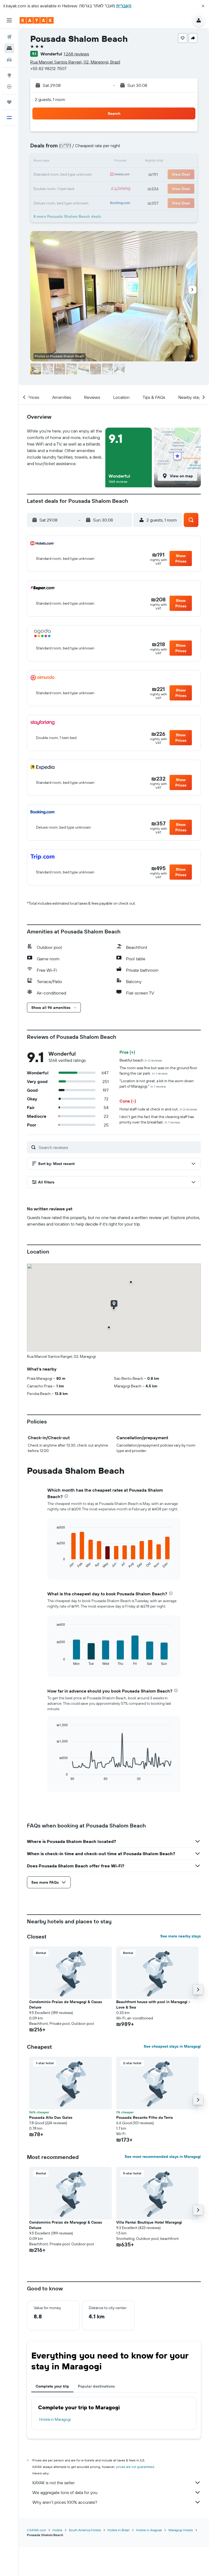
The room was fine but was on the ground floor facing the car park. (158, 1071)
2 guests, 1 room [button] (50, 99)
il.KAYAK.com (36, 2530)
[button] (203, 6)
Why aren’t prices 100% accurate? (65, 2502)
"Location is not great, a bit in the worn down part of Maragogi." (157, 1084)
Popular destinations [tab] (96, 2386)
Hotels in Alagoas (149, 2530)
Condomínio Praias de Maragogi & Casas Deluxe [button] (66, 2004)
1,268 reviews (76, 54)
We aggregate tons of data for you (65, 2492)
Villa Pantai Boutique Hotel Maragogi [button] (149, 2222)
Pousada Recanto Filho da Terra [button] (145, 2117)
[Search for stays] (9, 48)
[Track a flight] (9, 87)
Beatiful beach (141, 1060)
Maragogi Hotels (181, 2530)
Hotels (57, 2530)
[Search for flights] (9, 37)
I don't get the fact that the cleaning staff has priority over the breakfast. (157, 1119)
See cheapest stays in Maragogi (172, 2046)
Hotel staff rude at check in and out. (158, 1109)
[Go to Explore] (9, 75)
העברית (124, 6)
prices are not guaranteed (135, 2467)
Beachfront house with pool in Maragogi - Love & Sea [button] (153, 2004)
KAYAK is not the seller (53, 2483)
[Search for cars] (9, 60)
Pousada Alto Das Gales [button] (51, 2117)
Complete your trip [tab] (52, 2386)
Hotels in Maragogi (55, 2419)
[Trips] (9, 102)
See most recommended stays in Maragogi (163, 2157)
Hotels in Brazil (119, 2530)
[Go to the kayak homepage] (37, 20)
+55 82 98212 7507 (48, 68)
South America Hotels (85, 2530)
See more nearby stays (181, 1936)
